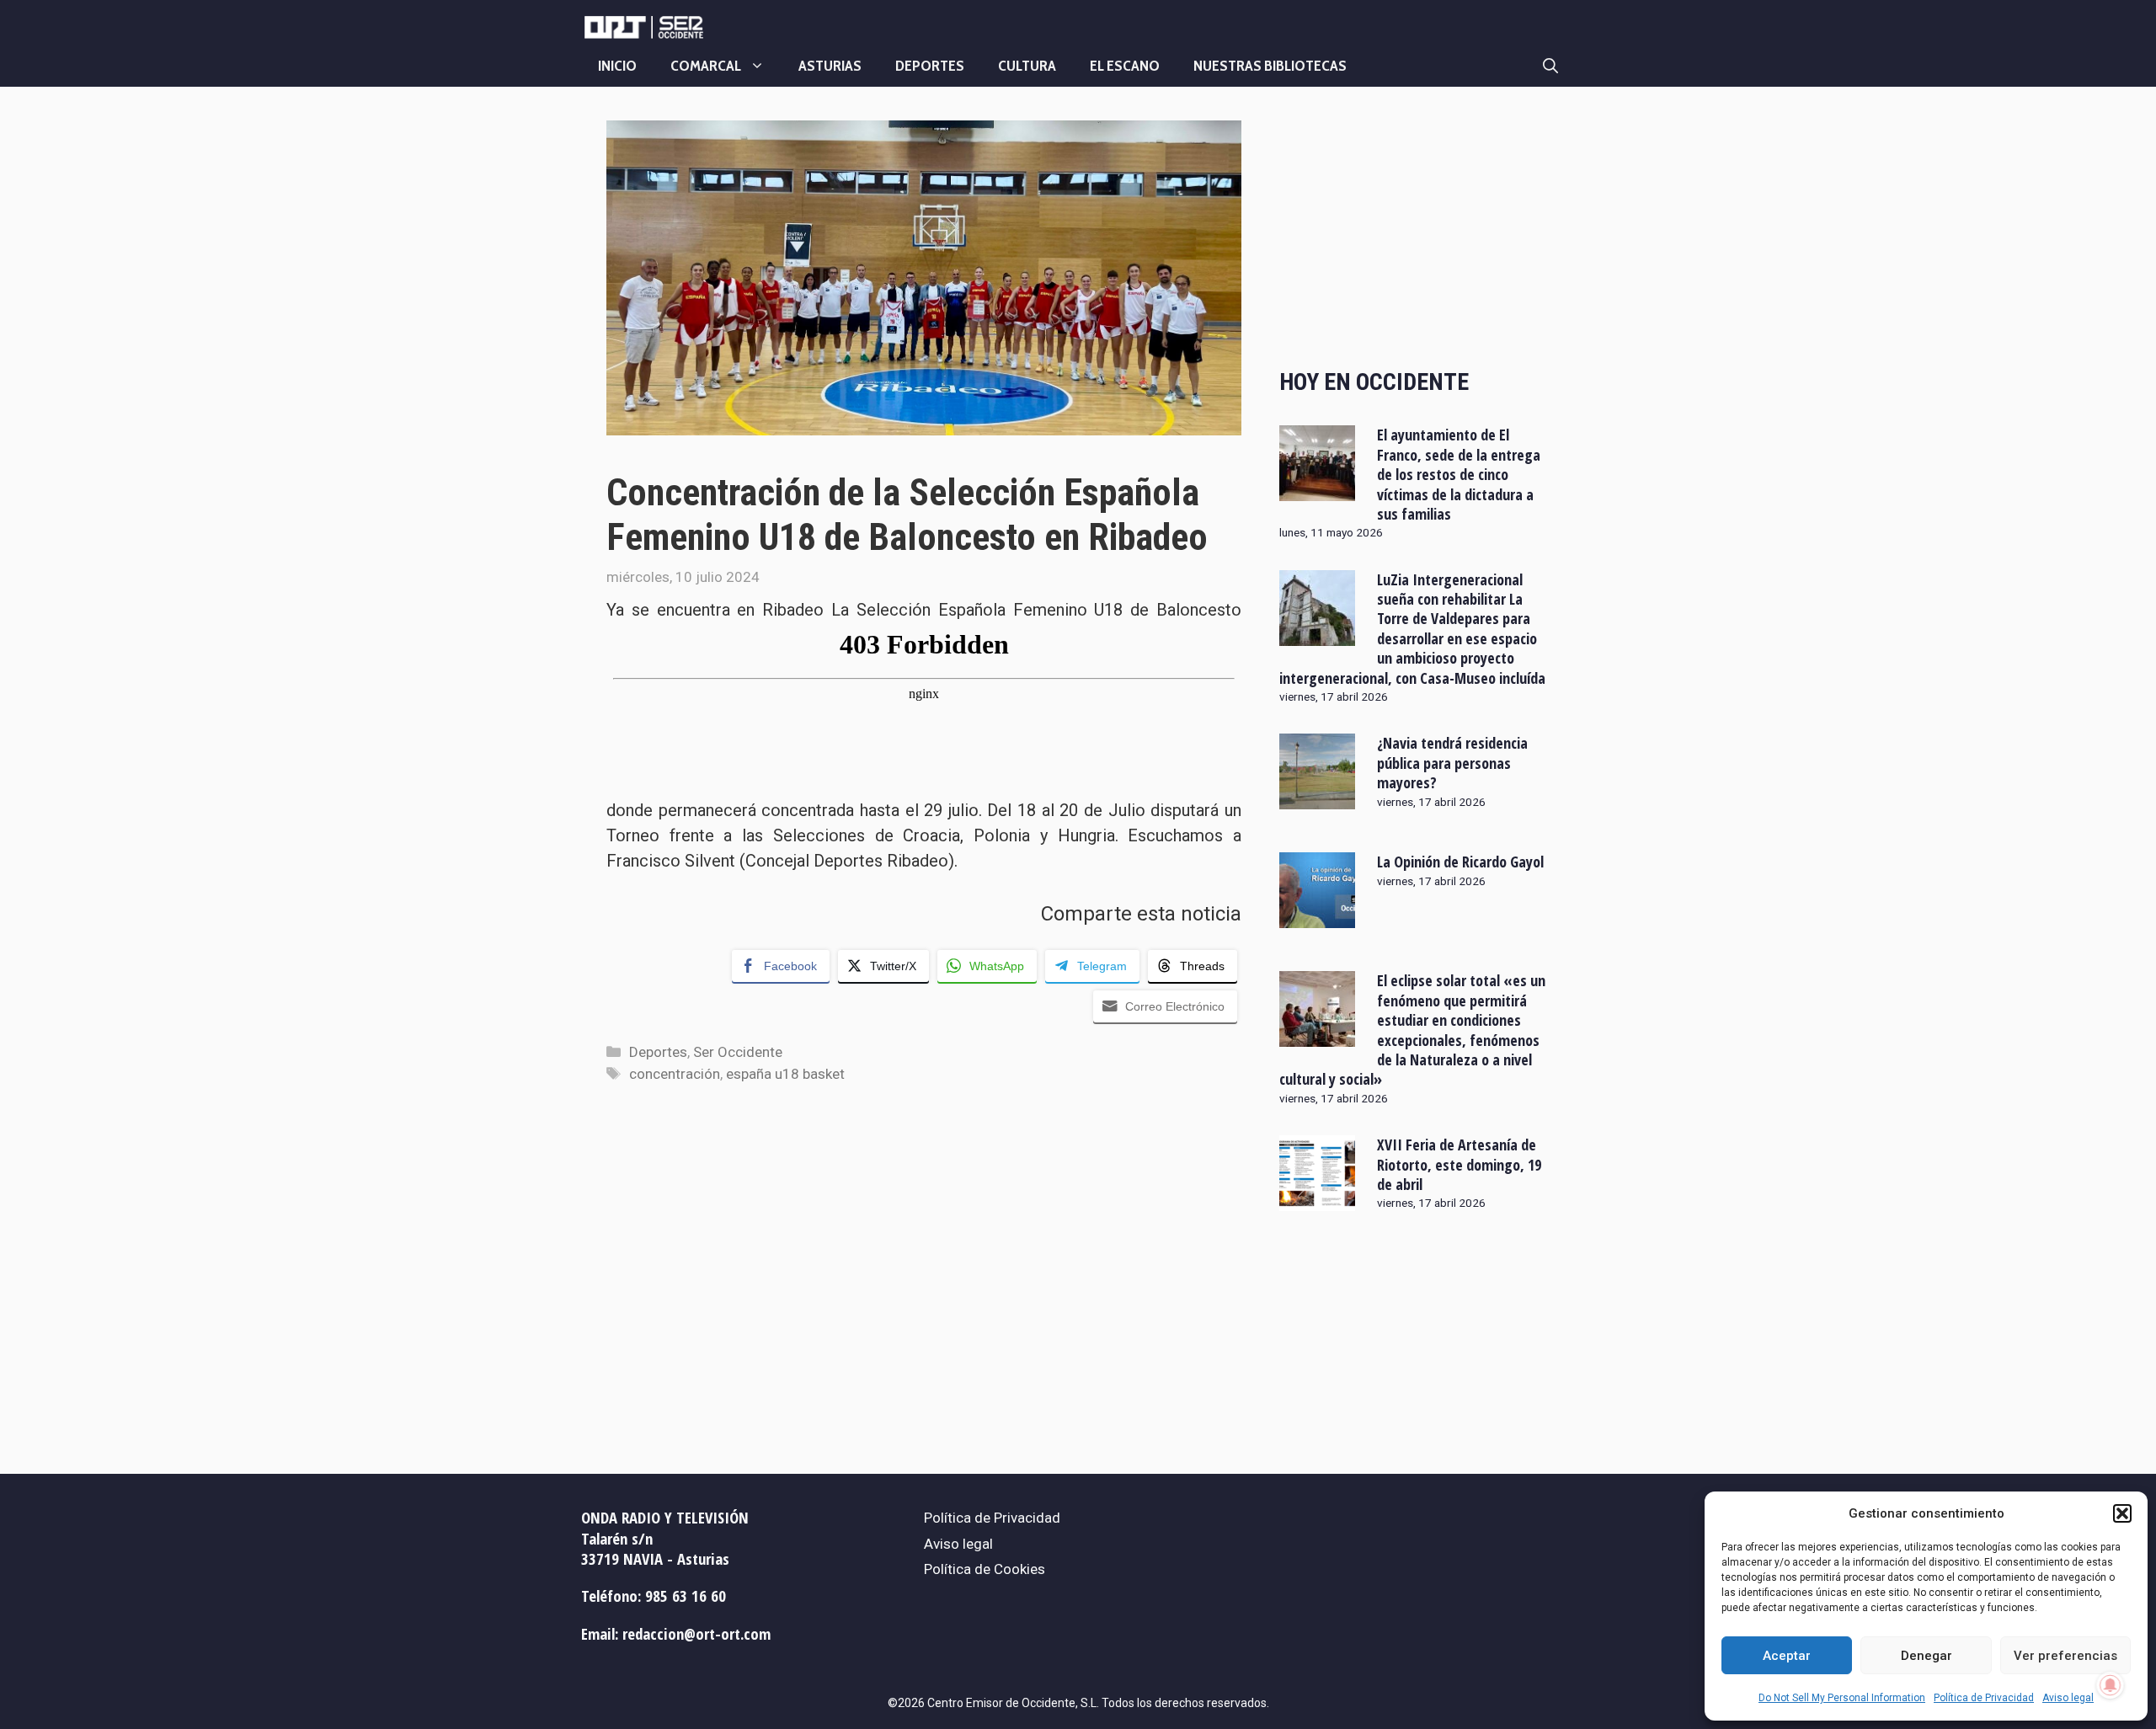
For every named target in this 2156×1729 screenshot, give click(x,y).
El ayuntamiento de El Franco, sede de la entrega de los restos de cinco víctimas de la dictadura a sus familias (1459, 474)
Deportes (930, 66)
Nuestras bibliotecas (1270, 66)
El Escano (1125, 66)
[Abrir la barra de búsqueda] (1550, 66)
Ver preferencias (2065, 1656)
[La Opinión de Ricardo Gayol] (1317, 917)
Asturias (830, 66)
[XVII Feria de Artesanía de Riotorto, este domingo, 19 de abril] (1317, 1200)
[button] (2122, 1513)
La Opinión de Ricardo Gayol (1460, 862)
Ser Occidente (738, 1052)
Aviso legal (2068, 1698)
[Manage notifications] (2111, 1685)
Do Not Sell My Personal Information (1842, 1698)
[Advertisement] (1414, 230)
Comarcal (706, 66)
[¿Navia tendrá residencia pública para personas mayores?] (1317, 798)
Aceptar (1787, 1656)
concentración (675, 1074)
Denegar (1927, 1656)
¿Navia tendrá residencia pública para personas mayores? (1452, 763)
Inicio (617, 66)
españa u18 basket (785, 1074)
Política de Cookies (985, 1569)
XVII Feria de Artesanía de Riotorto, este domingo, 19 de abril (1459, 1164)
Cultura (1027, 66)
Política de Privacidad (1984, 1698)
